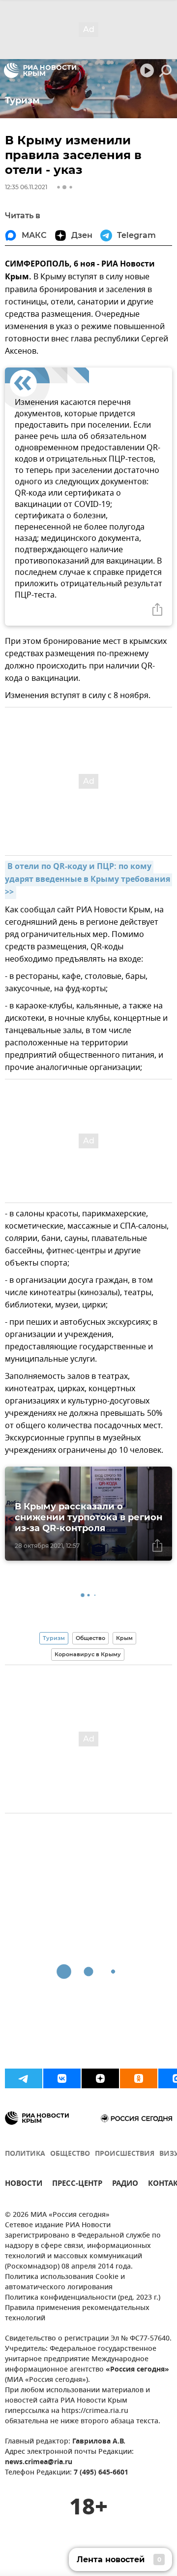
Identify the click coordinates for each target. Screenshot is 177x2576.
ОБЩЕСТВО (70, 2154)
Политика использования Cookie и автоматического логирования (65, 2282)
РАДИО (125, 2185)
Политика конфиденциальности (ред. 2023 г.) (83, 2298)
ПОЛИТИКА (25, 2154)
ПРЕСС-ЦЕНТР (77, 2185)
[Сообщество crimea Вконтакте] (62, 2078)
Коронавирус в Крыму (88, 1654)
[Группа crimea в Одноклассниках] (139, 2078)
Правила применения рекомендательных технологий (77, 2313)
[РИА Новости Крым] (40, 70)
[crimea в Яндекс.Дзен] (100, 2078)
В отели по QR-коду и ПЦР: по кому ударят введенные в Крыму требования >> (88, 880)
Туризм (54, 1638)
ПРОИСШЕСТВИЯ (125, 2154)
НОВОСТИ (24, 2185)
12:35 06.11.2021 (26, 187)
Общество (90, 1638)
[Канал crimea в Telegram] (24, 2078)
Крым (124, 1638)
